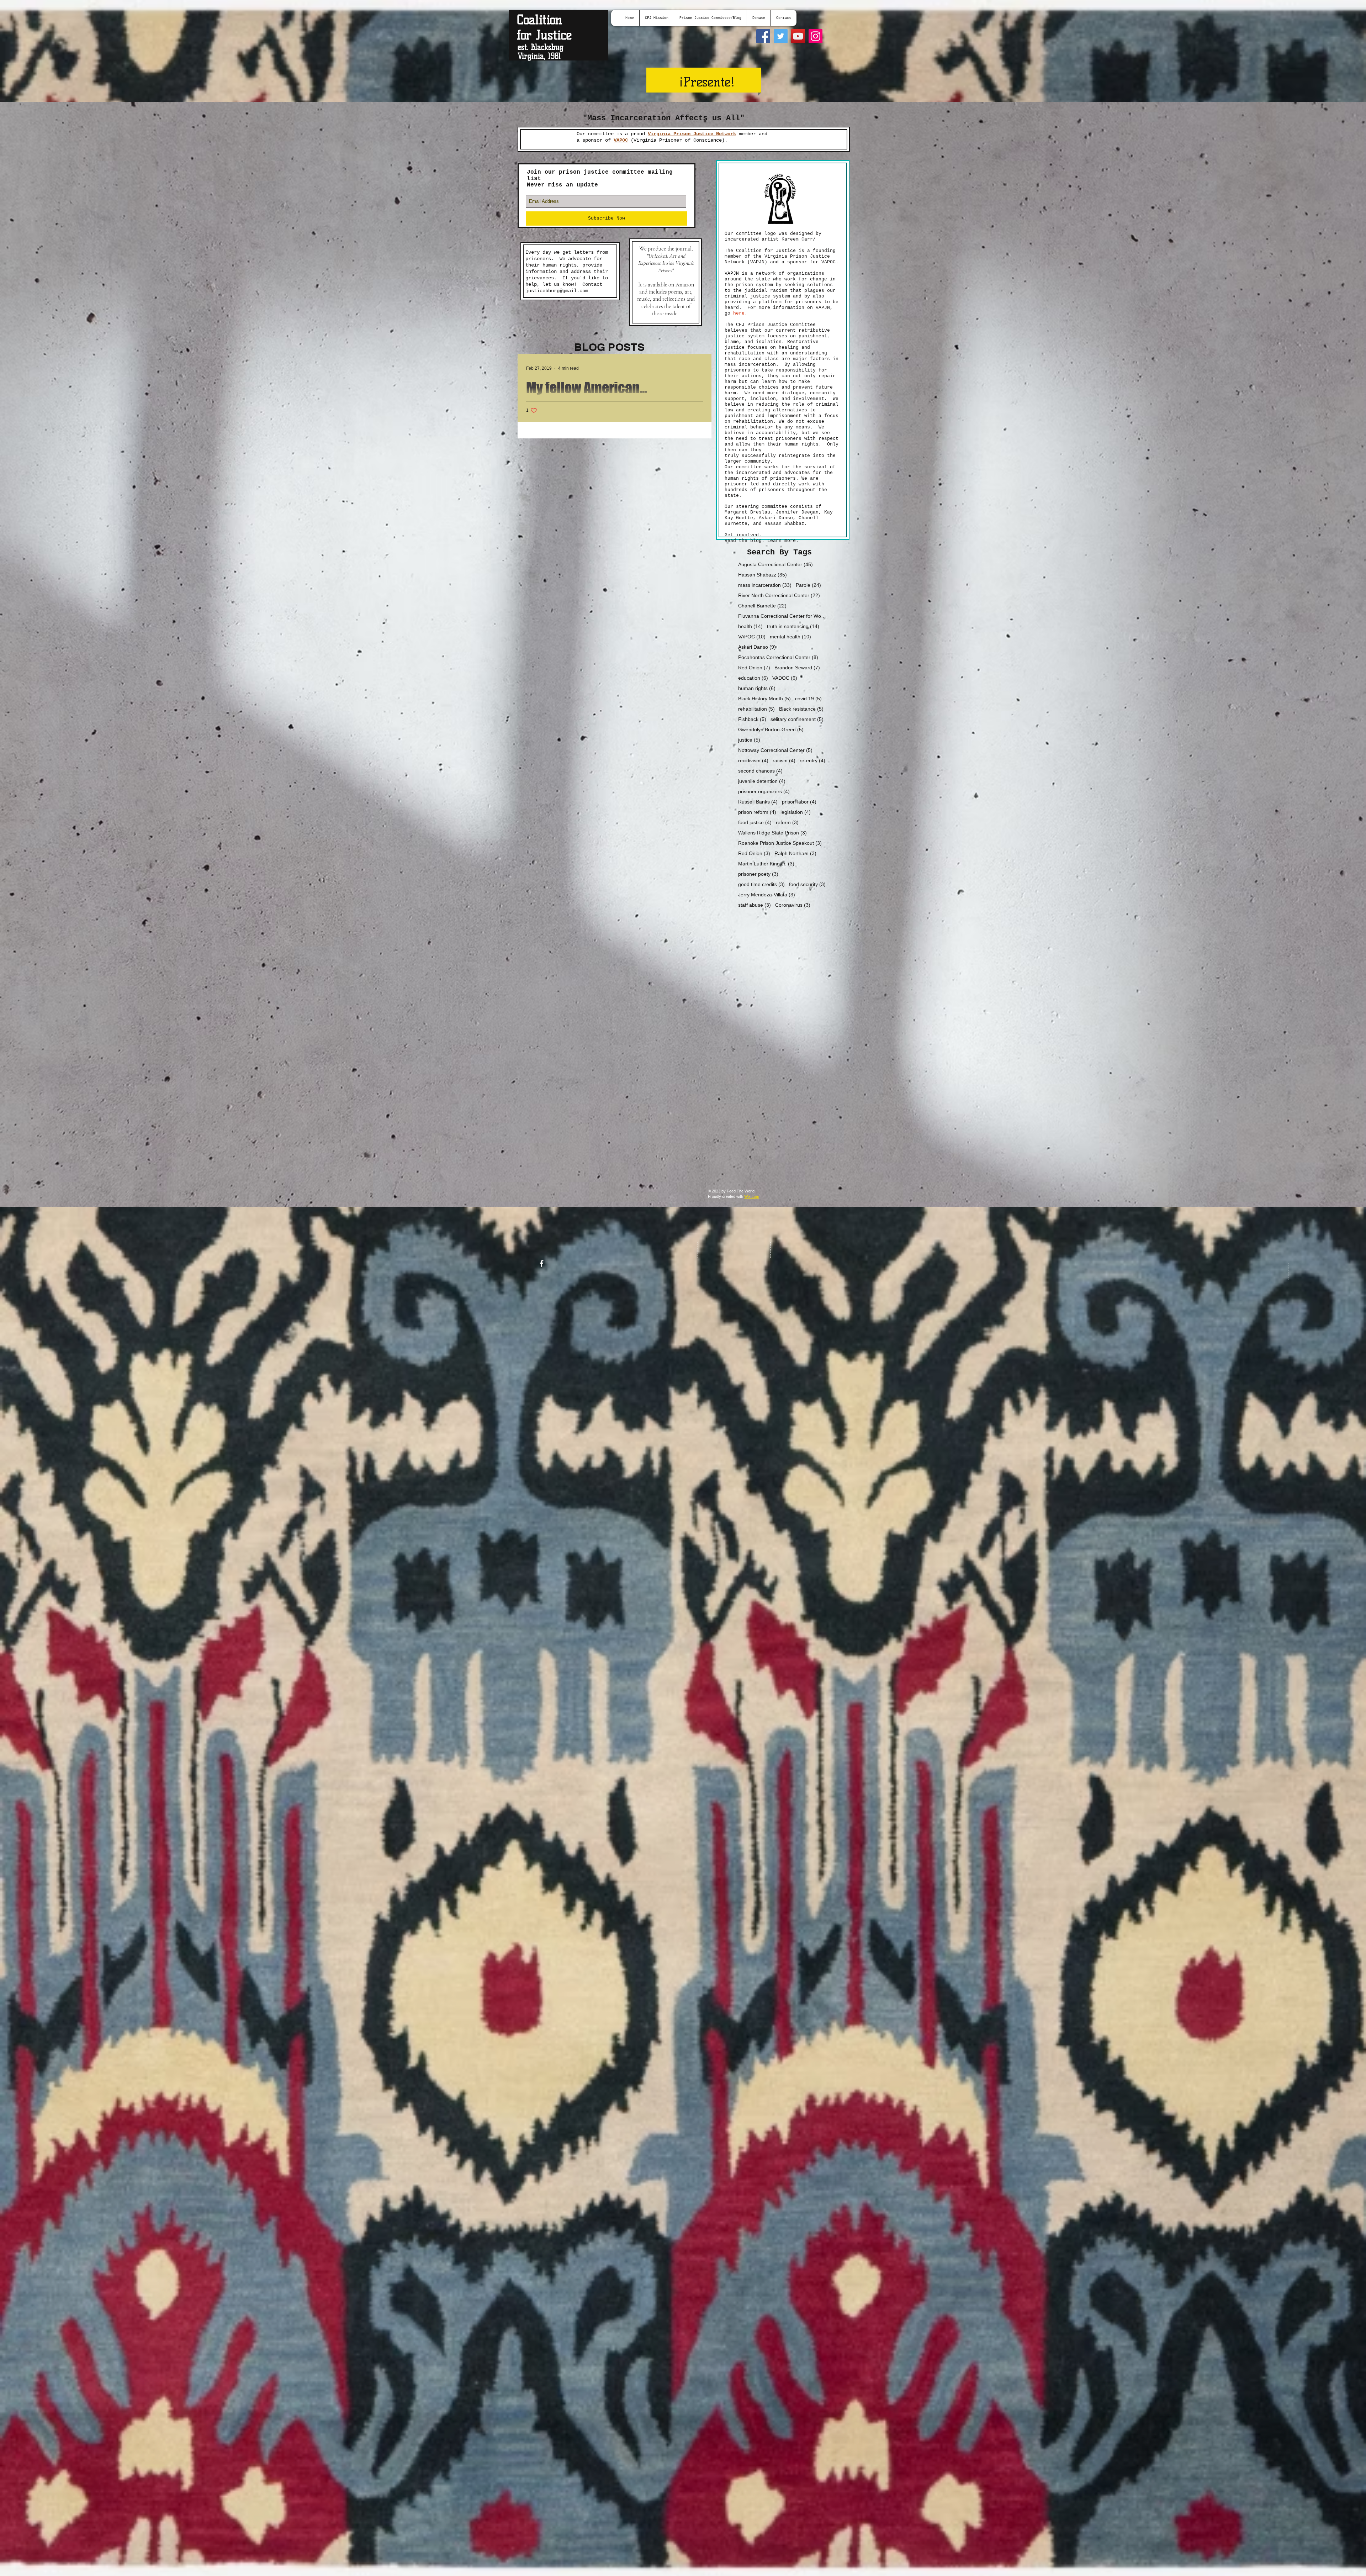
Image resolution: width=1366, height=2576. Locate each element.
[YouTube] (798, 36)
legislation (796, 812)
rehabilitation (756, 709)
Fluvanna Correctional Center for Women (783, 616)
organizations (804, 273)
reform (787, 822)
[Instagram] (816, 36)
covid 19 (808, 699)
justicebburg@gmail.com (557, 291)
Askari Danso (757, 647)
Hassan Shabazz (763, 575)
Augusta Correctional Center (775, 564)
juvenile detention (762, 781)
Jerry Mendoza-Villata (767, 895)
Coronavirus (793, 905)
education (753, 678)
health (750, 626)
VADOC (785, 678)
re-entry (812, 760)
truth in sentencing (793, 626)
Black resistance (801, 709)
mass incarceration (765, 585)
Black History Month (764, 699)
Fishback (752, 719)
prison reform (757, 812)
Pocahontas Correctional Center (778, 657)
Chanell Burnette (762, 606)
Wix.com (752, 1196)
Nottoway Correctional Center (775, 750)
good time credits (761, 884)
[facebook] (542, 1263)
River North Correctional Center (779, 595)
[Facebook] (763, 36)
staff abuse (755, 905)
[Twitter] (781, 36)
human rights (757, 688)
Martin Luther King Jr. (766, 864)
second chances (760, 771)
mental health (790, 637)
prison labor (799, 802)
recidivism (753, 760)
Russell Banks (758, 802)
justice (749, 740)
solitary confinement (797, 719)
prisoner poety (758, 874)
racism (784, 760)
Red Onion (754, 668)
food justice (755, 822)
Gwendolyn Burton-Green (771, 729)
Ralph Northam (795, 853)
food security (807, 884)
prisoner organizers (764, 791)
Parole (808, 585)
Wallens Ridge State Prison (772, 833)
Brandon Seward (797, 668)
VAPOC (752, 637)
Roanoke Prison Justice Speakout (780, 843)
